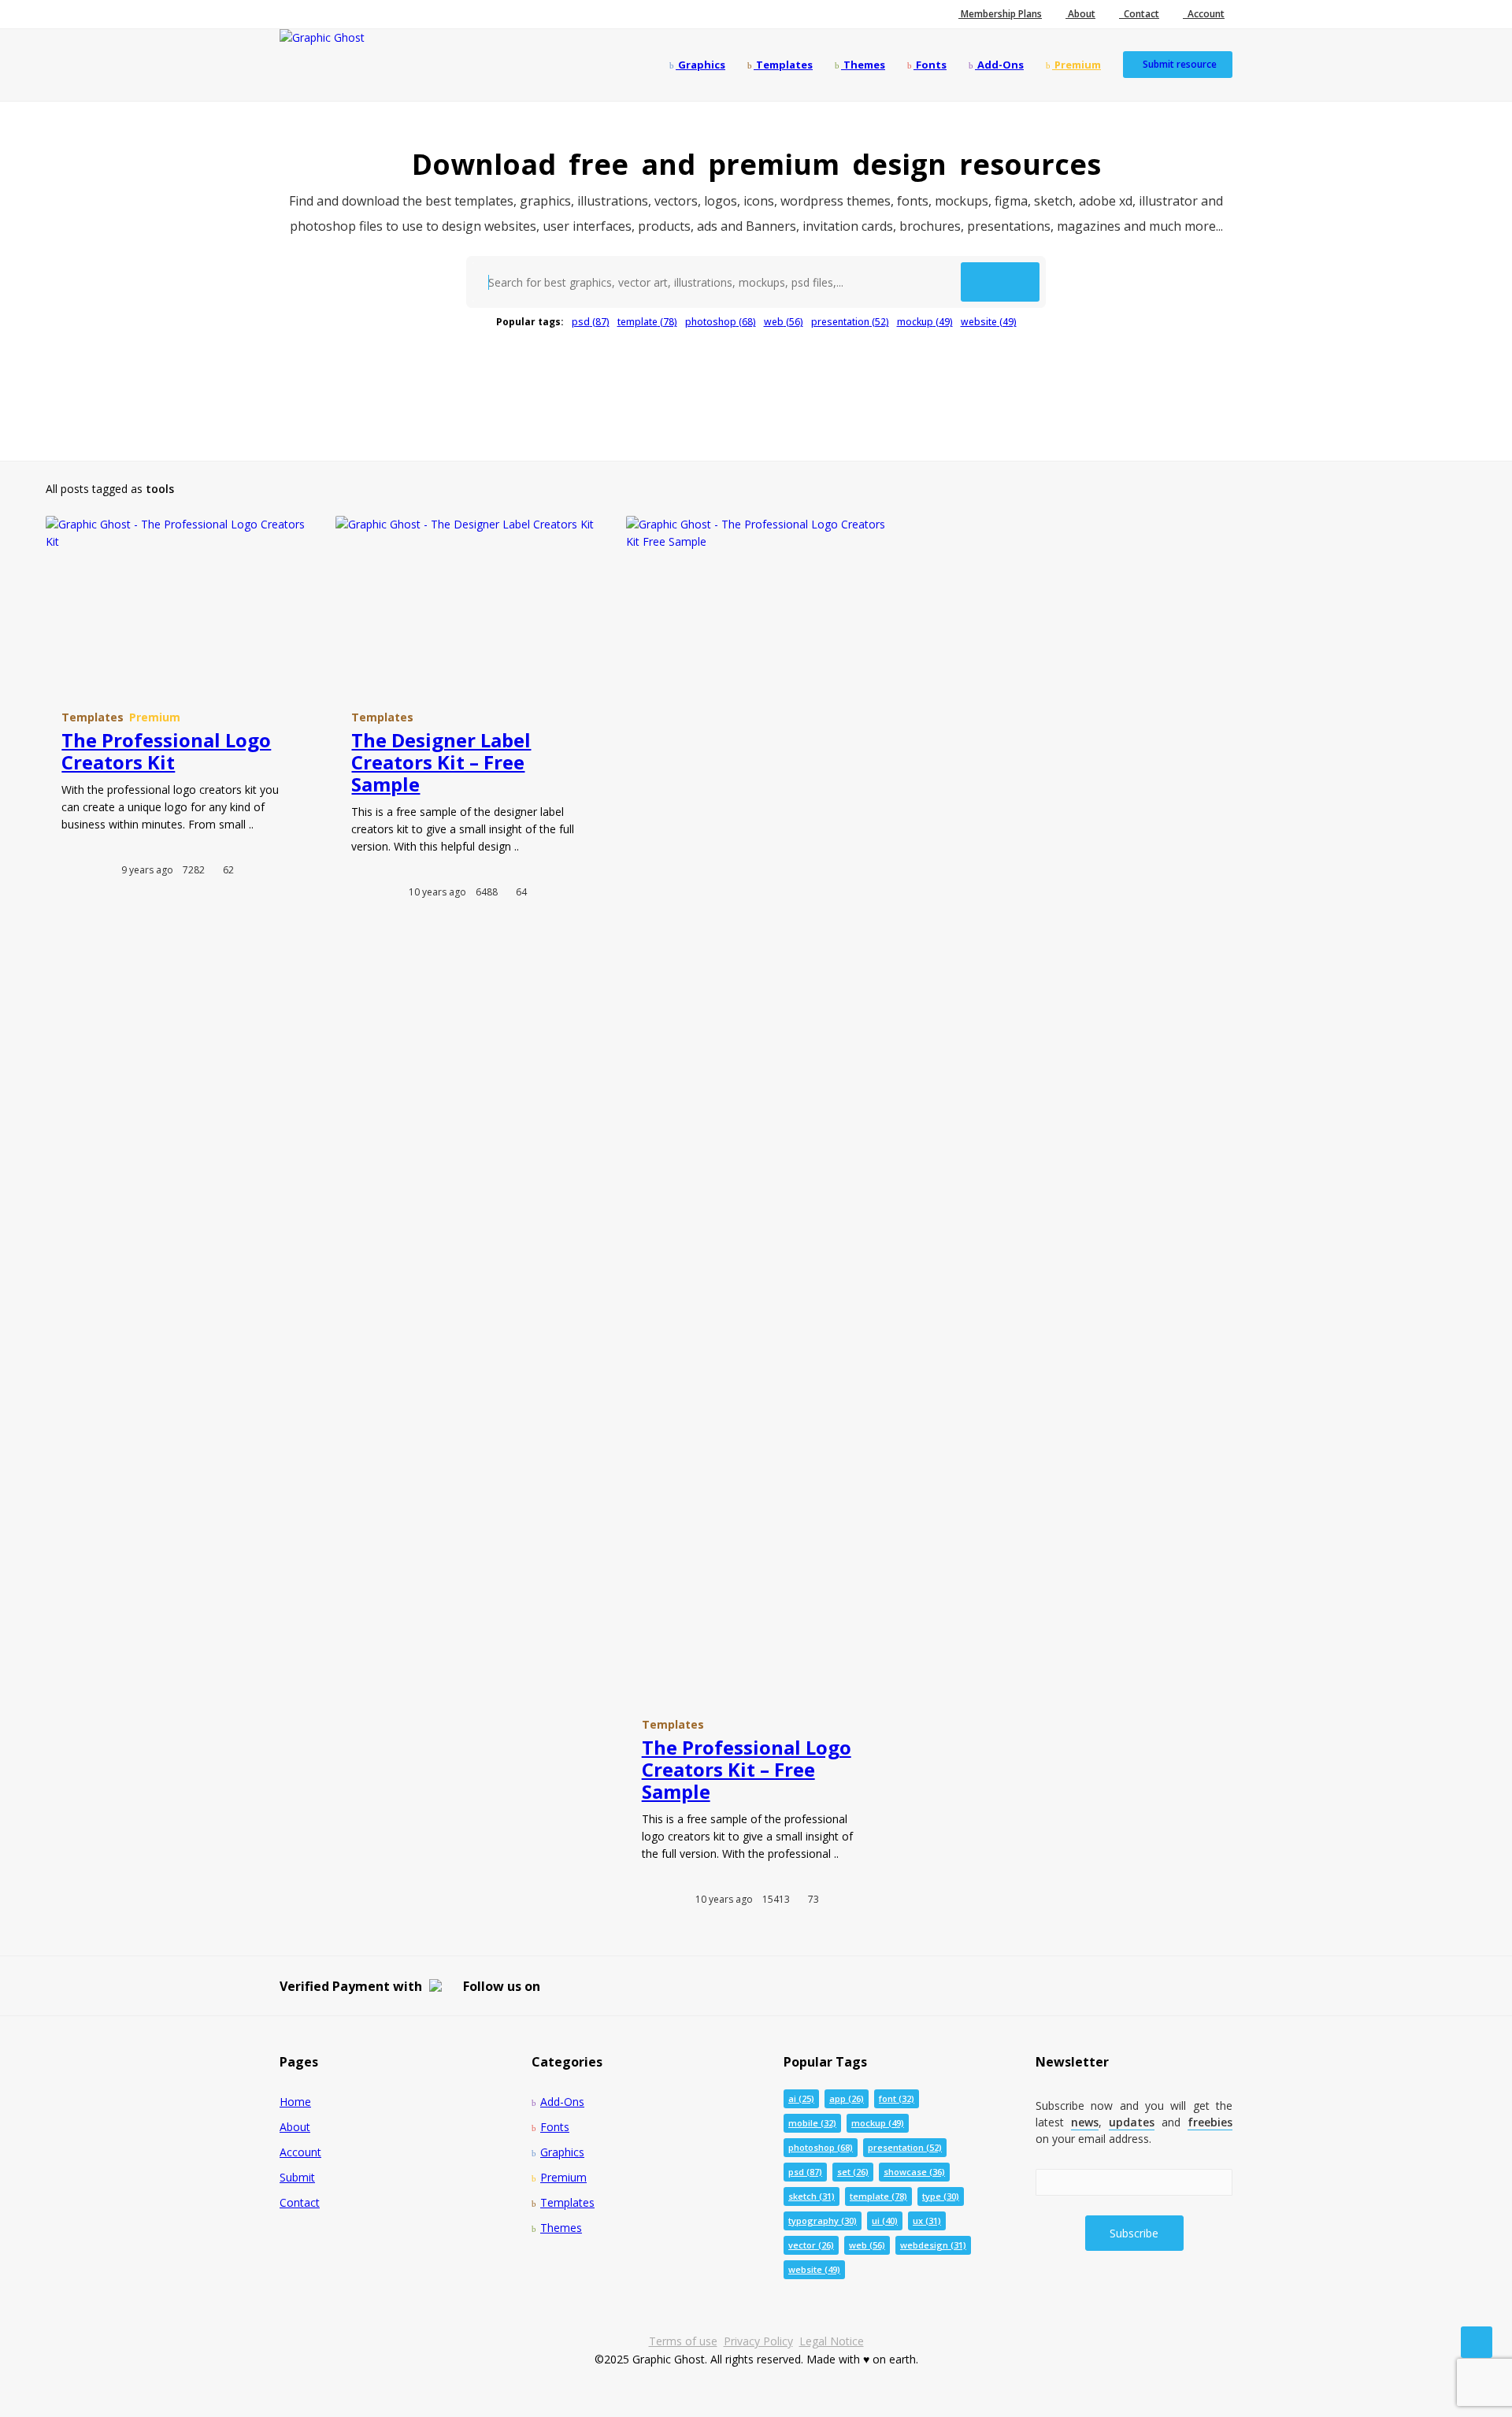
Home (295, 2102)
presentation (850, 322)
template (647, 322)
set (853, 2172)
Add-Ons (999, 65)
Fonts (930, 65)
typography (823, 2221)
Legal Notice (832, 2341)
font (897, 2098)
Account (1204, 14)
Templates (783, 65)
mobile (812, 2123)
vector (811, 2245)
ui (885, 2221)
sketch (812, 2196)
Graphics (700, 65)
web (784, 322)
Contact (1139, 14)
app (847, 2098)
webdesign (933, 2245)
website (989, 322)
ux (927, 2221)
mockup (925, 322)
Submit (297, 2177)
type (941, 2196)
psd (591, 322)
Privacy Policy (758, 2341)
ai (801, 2098)
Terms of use (683, 2341)
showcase (914, 2172)
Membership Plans (1000, 14)
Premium (1077, 65)
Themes (863, 65)
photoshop (721, 322)
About (1080, 14)
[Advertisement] (756, 387)
